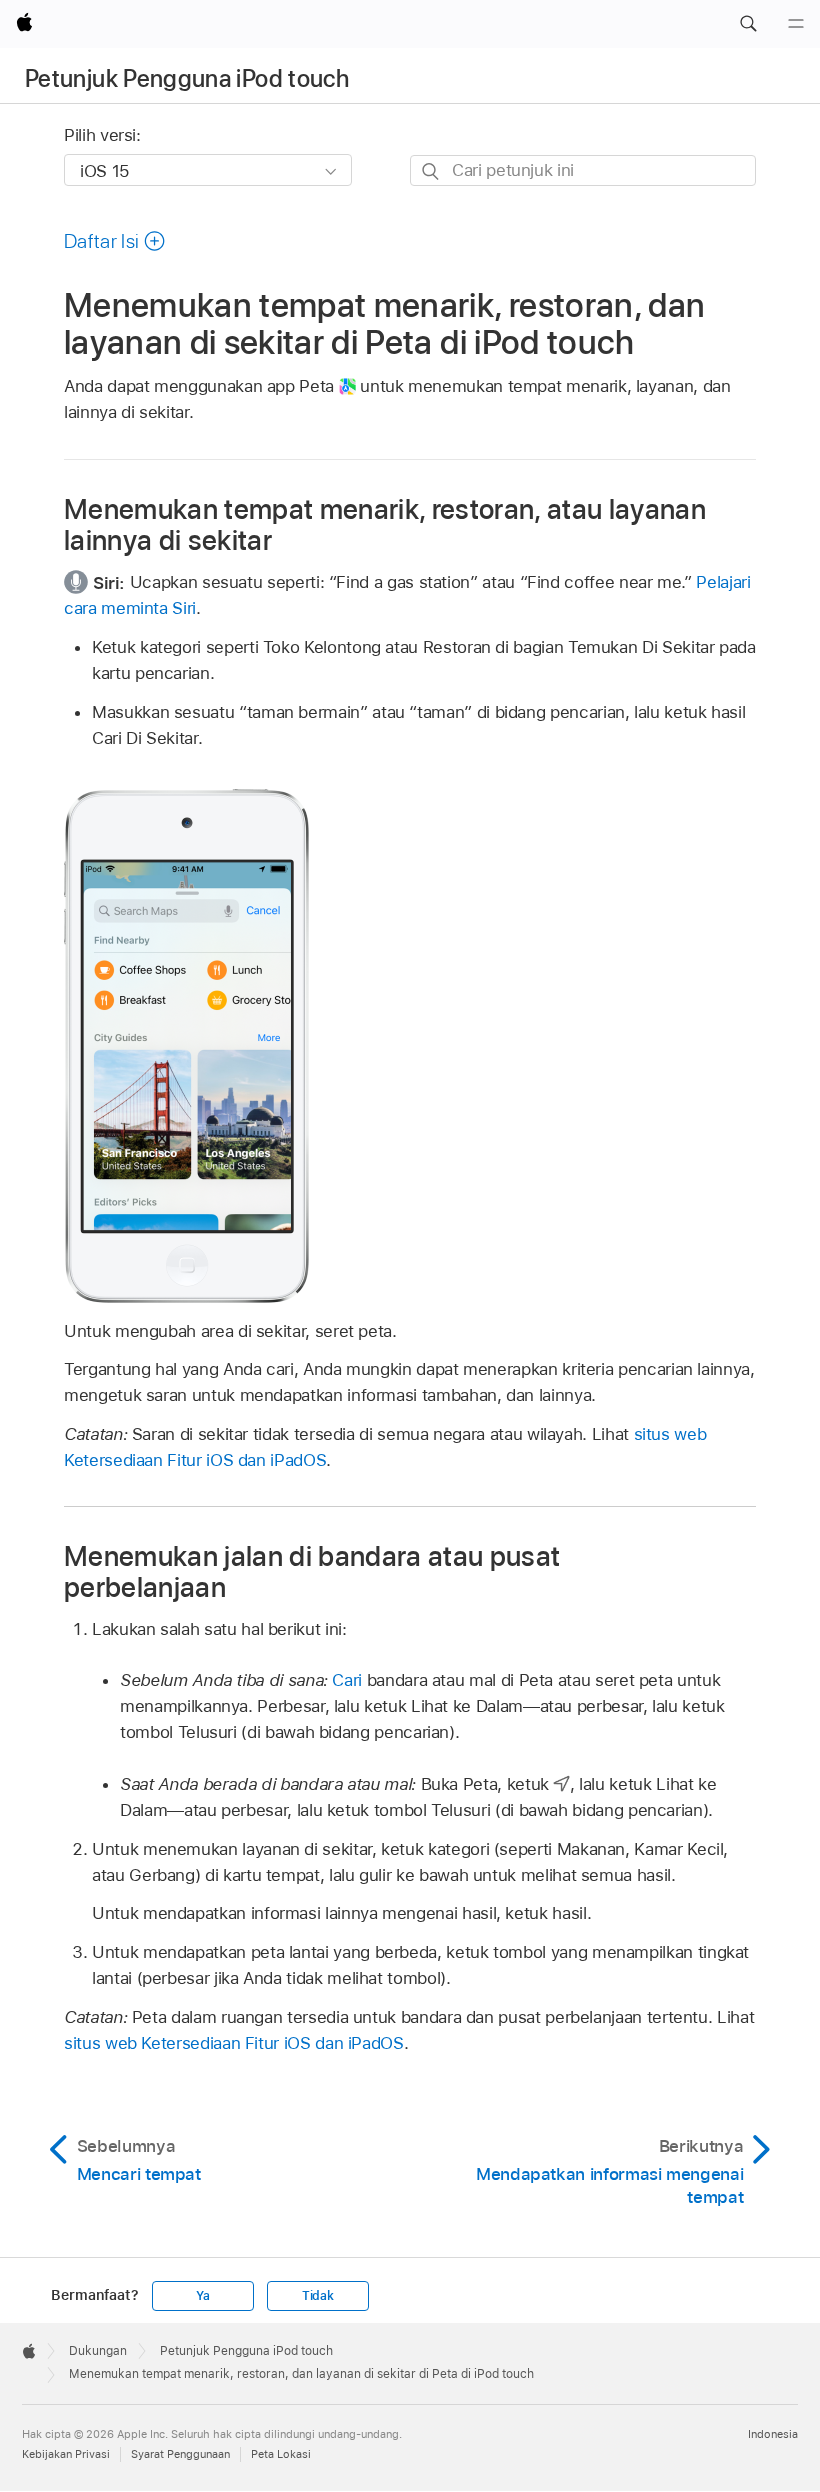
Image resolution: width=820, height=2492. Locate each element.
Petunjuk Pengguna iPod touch (187, 78)
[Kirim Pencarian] (431, 171)
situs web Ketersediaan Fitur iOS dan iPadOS (234, 2043)
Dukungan (98, 2351)
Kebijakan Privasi (66, 2454)
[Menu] (796, 24)
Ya (203, 2296)
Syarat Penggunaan (180, 2454)
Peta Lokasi (281, 2454)
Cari (347, 1680)
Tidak (318, 2296)
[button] (748, 24)
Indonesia (773, 2434)
